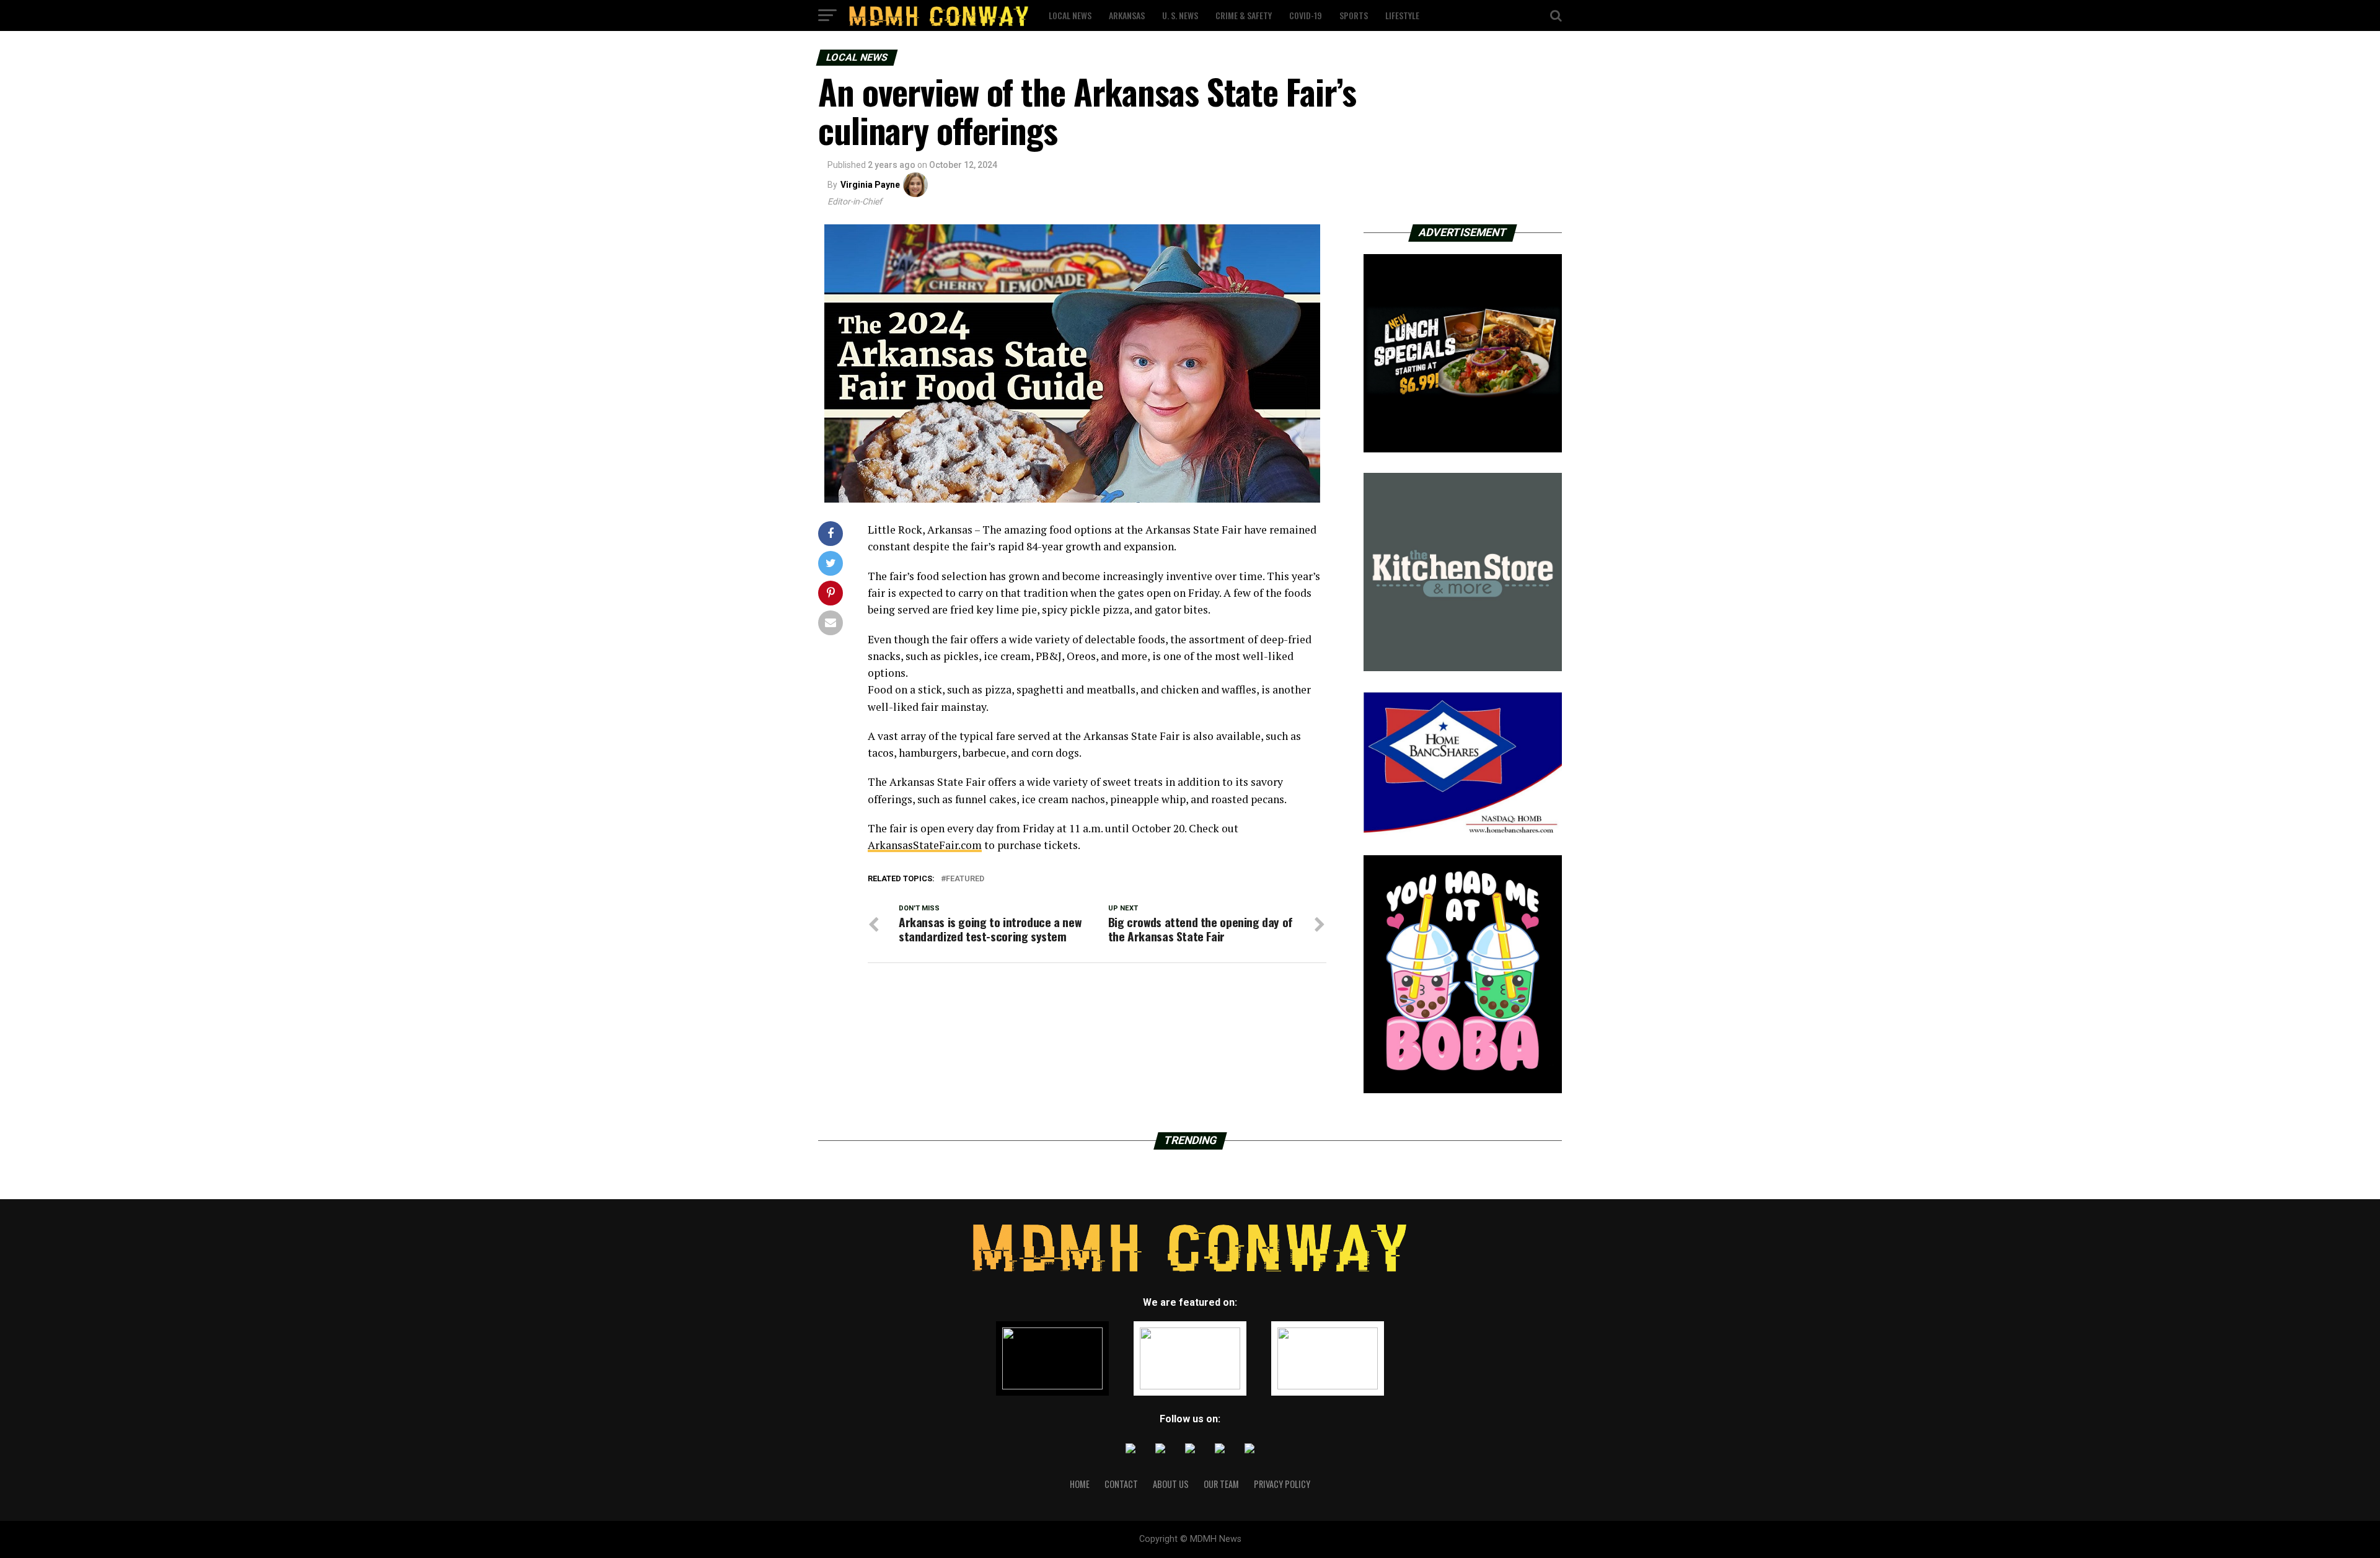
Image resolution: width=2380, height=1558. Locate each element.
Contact (1121, 1484)
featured (965, 879)
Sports (1354, 15)
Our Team (1221, 1484)
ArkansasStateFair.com (925, 845)
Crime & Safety (1244, 15)
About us (1171, 1484)
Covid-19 (1306, 15)
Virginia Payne (870, 185)
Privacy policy (1282, 1484)
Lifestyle (1402, 15)
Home (1080, 1484)
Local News (1070, 15)
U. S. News (1180, 15)
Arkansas (1127, 15)
